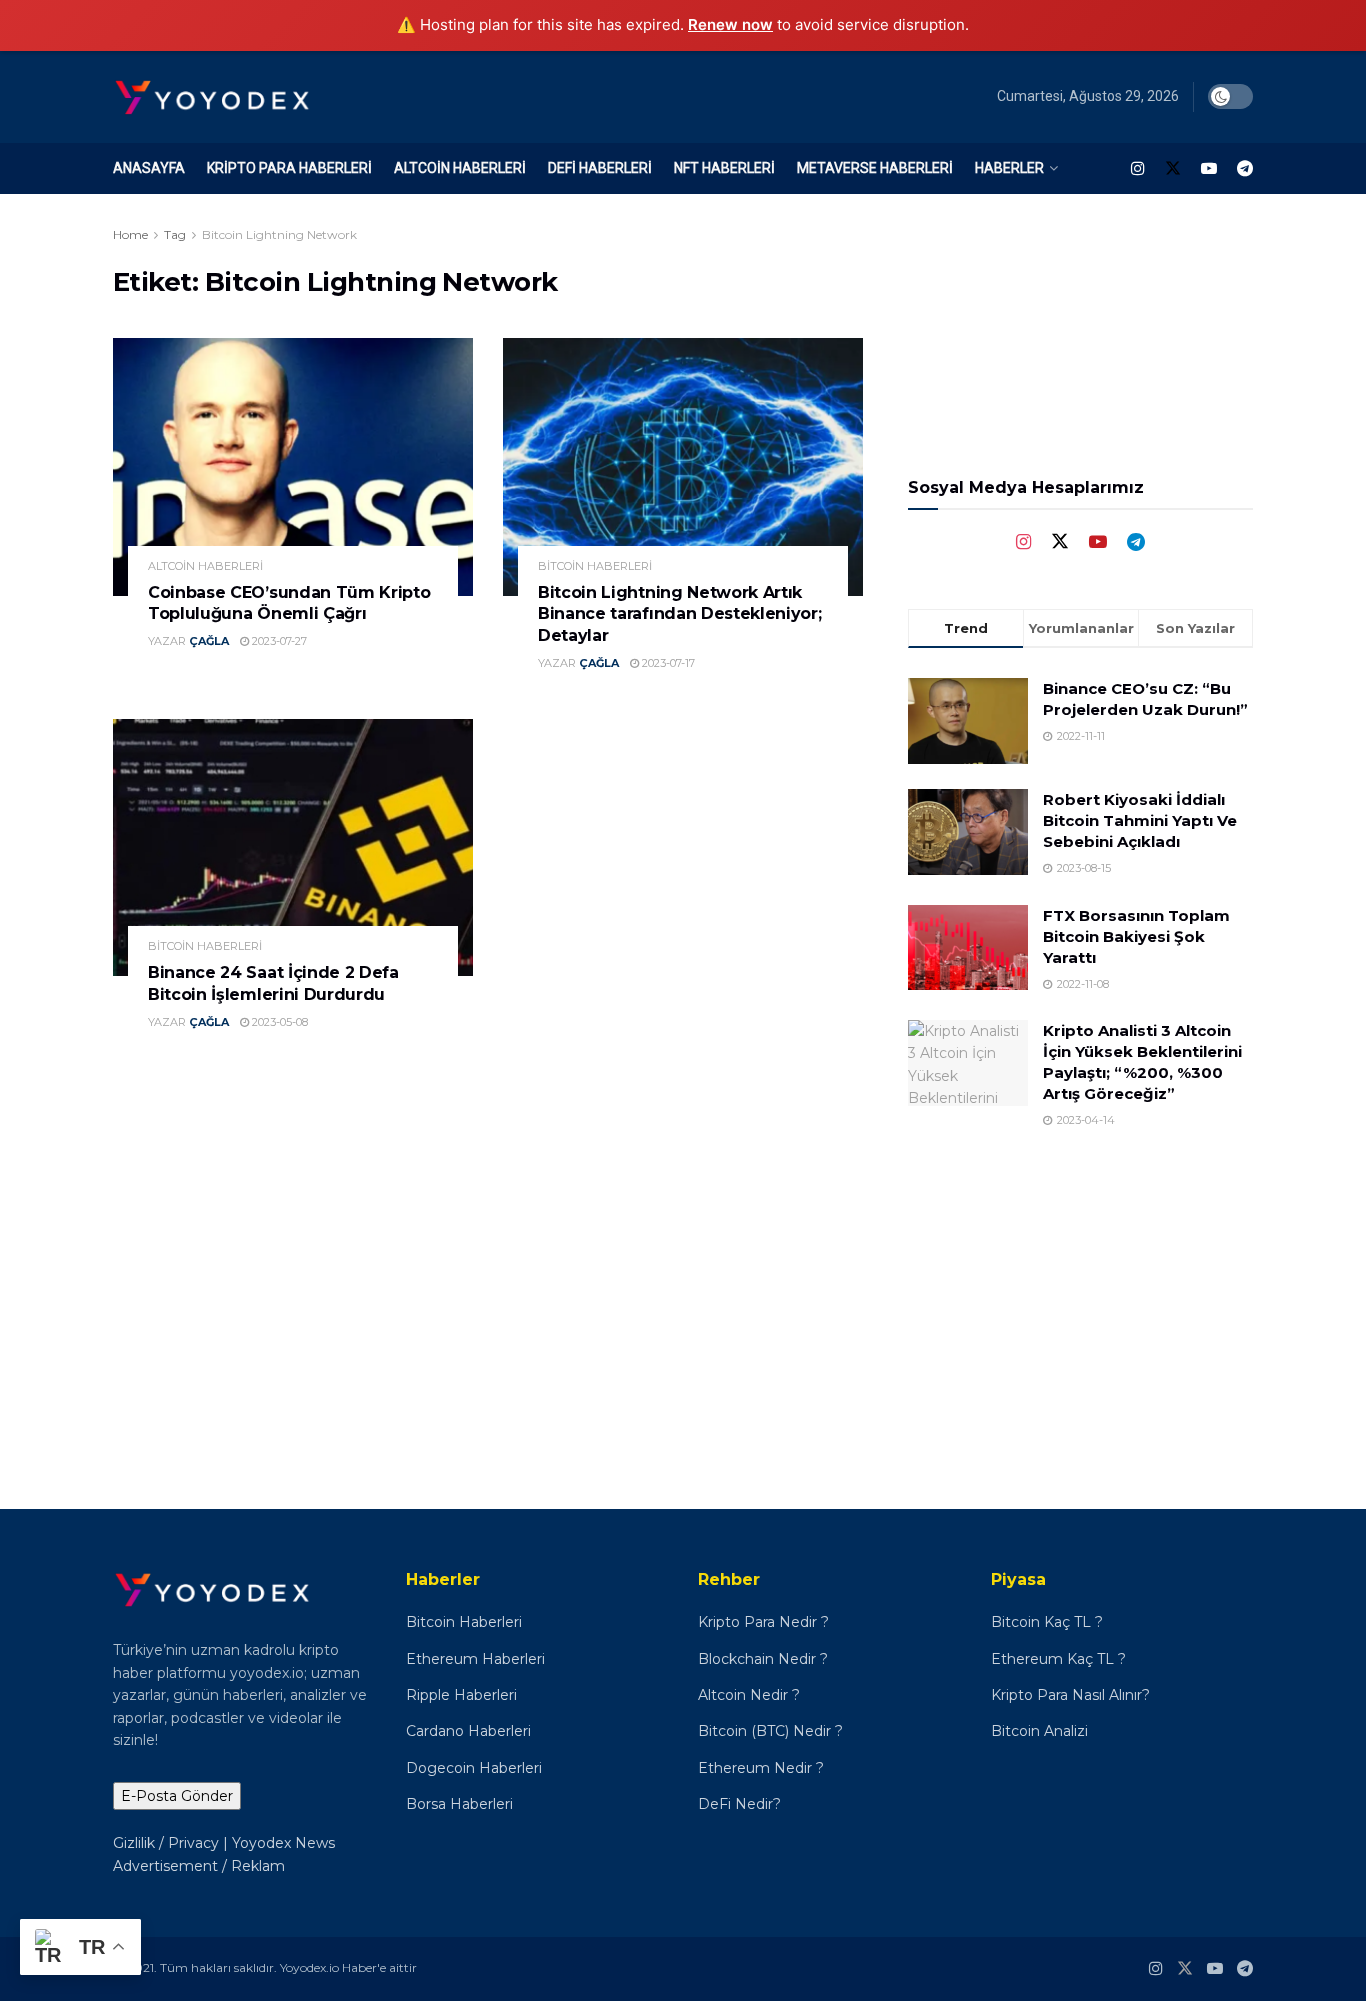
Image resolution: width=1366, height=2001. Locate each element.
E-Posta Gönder (177, 1796)
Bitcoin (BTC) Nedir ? (770, 1731)
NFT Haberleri (724, 168)
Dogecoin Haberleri (474, 1768)
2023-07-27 (278, 641)
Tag (175, 234)
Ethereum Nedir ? (761, 1768)
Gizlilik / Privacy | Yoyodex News (224, 1843)
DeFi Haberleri (600, 168)
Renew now (730, 24)
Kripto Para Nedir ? (765, 1622)
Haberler (1009, 168)
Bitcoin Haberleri (595, 566)
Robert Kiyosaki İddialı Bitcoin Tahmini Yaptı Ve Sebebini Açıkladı (1140, 820)
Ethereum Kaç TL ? (1058, 1659)
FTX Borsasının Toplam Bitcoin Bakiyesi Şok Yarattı (1136, 936)
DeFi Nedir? (739, 1804)
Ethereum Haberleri (475, 1659)
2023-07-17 (667, 663)
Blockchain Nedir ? (763, 1659)
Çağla (209, 641)
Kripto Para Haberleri (289, 168)
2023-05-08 (278, 1022)
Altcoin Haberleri (460, 168)
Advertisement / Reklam (199, 1866)
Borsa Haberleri (459, 1804)
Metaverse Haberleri (875, 168)
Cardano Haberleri (468, 1731)
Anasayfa (149, 168)
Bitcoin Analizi (1039, 1731)
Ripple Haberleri (461, 1695)
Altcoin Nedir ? (749, 1695)
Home (130, 234)
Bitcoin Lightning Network (279, 234)
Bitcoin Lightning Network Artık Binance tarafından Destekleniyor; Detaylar (679, 614)
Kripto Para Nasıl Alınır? (1070, 1695)
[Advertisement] (1081, 1296)
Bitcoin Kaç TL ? (1047, 1622)
